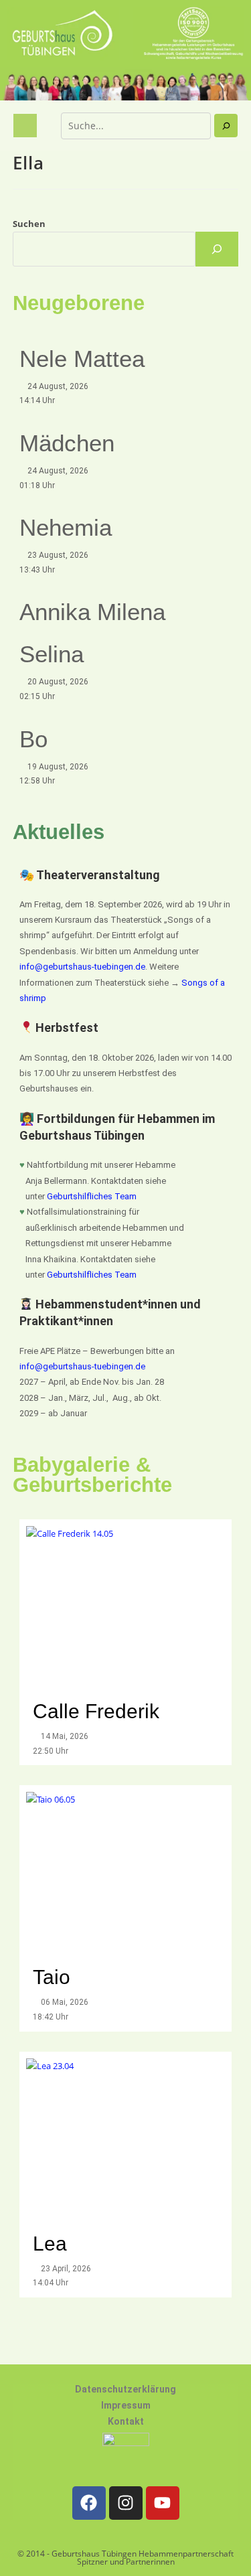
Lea (50, 2244)
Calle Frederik (99, 1711)
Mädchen (67, 443)
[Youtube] (163, 2503)
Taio (52, 1977)
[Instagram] (126, 2503)
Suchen (29, 224)
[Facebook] (89, 2503)
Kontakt (126, 2421)
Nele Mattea (82, 359)
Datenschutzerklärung (125, 2389)
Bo (33, 739)
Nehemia (66, 527)
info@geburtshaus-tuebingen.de (82, 967)
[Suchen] (226, 126)
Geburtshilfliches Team (92, 1196)
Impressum (126, 2405)
